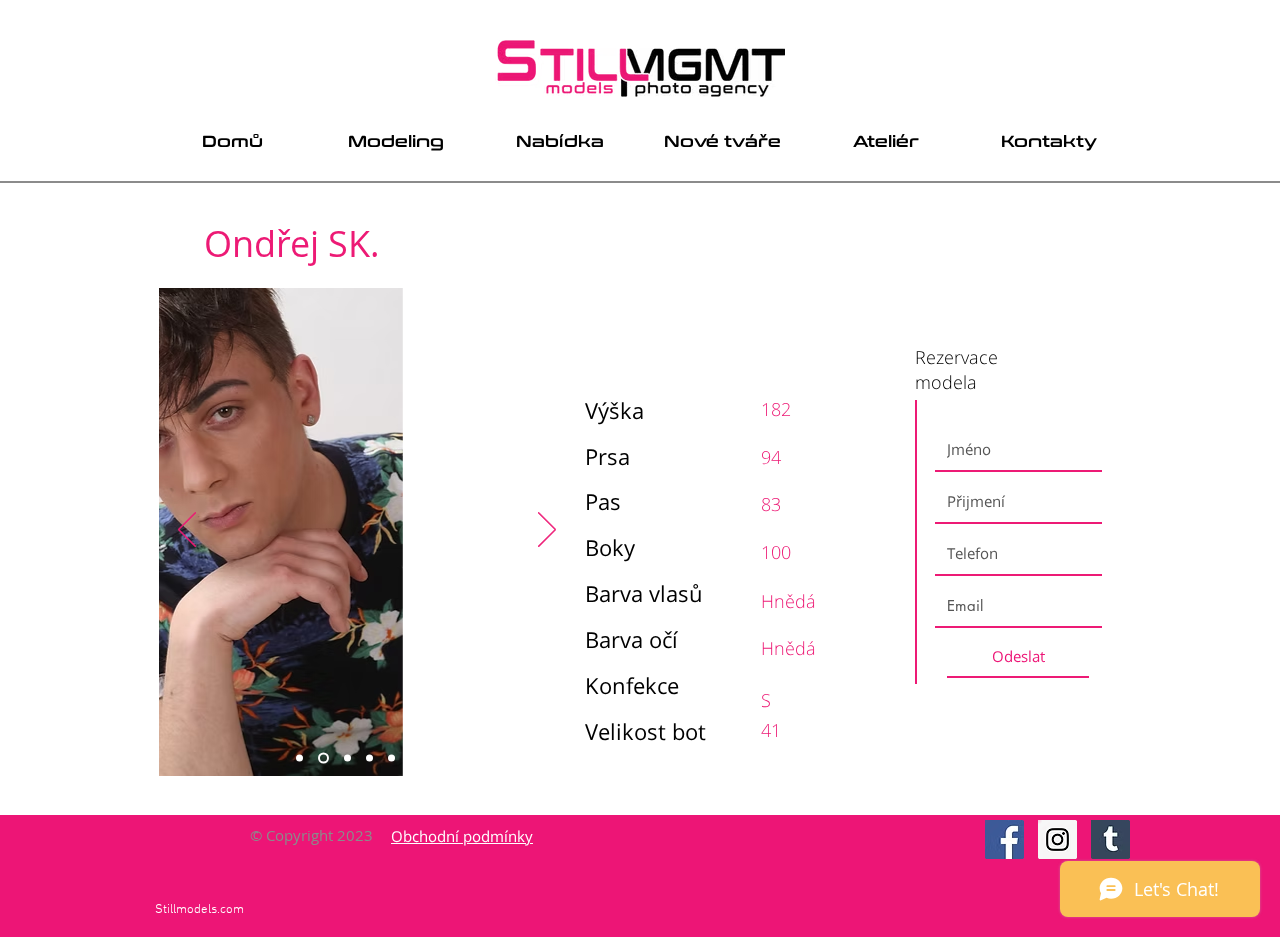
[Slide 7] (435, 758)
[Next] (547, 531)
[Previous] (187, 531)
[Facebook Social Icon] (1004, 839)
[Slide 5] (391, 758)
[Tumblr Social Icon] (1110, 839)
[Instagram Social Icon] (1057, 839)
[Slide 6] (413, 758)
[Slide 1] (299, 758)
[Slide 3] (347, 758)
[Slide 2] (323, 758)
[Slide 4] (369, 758)
